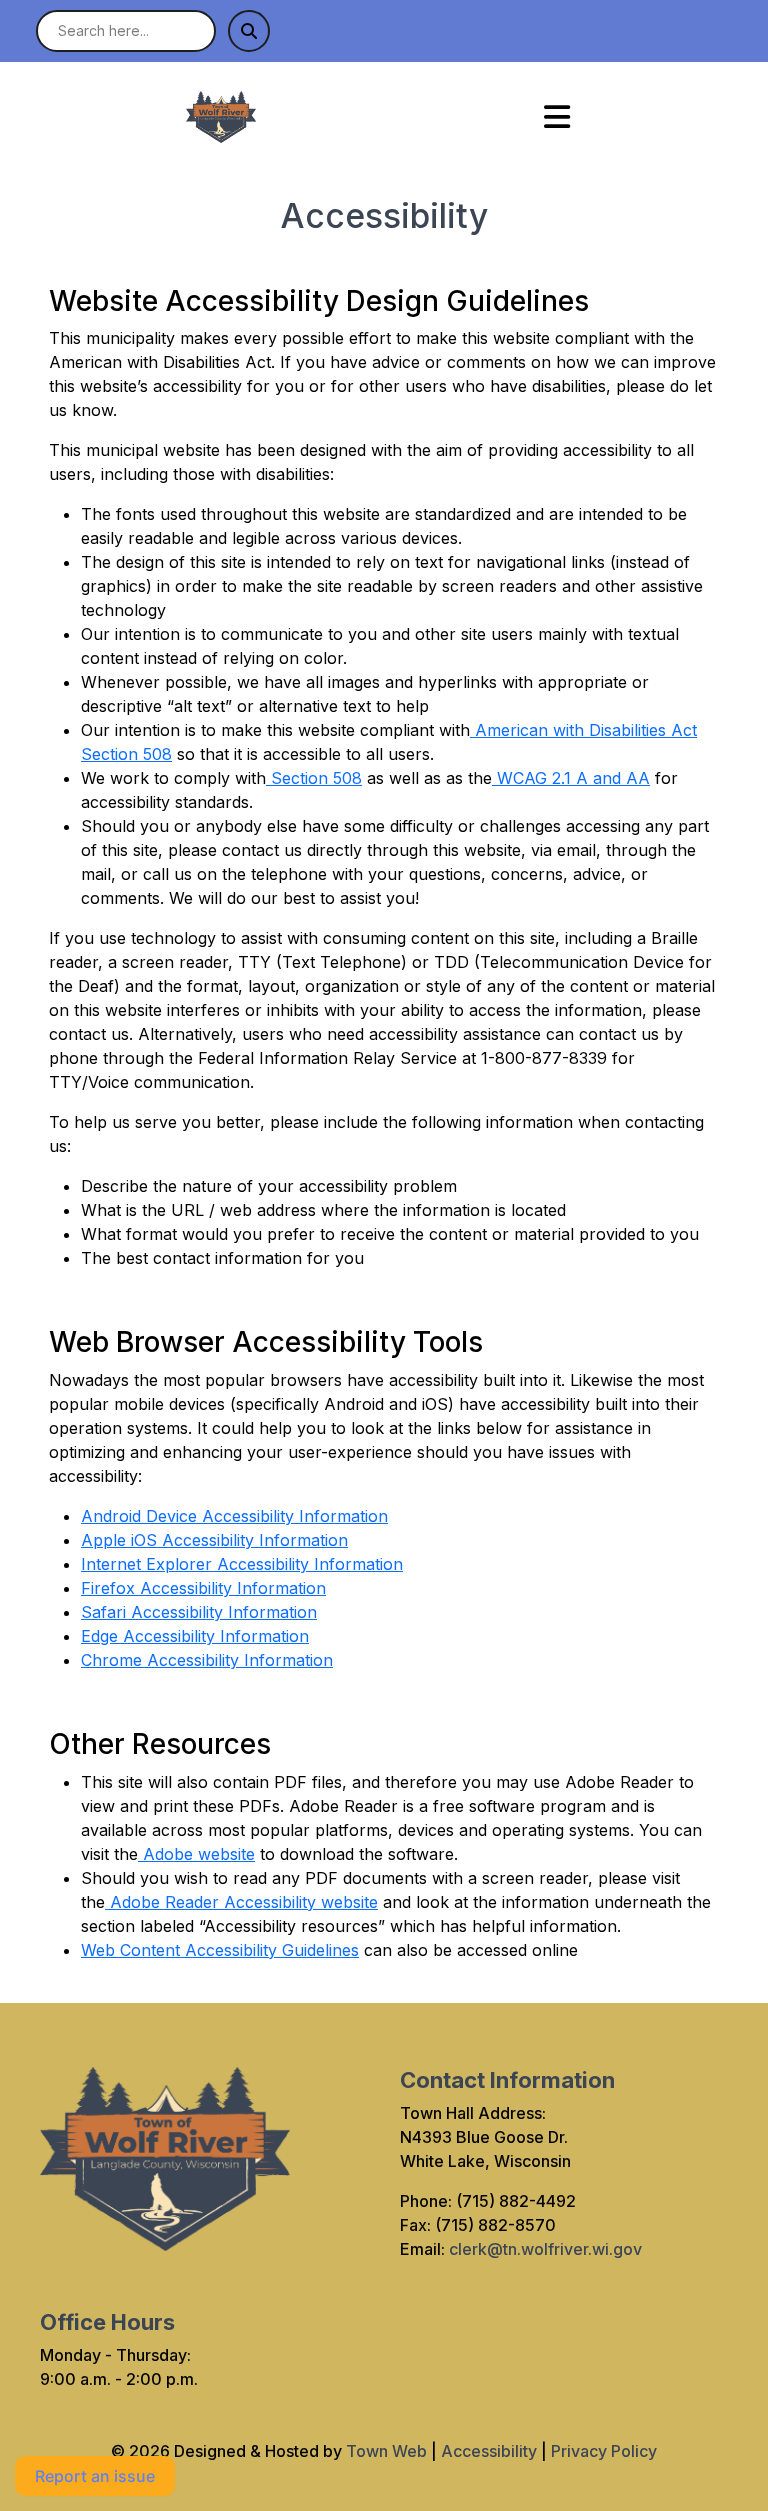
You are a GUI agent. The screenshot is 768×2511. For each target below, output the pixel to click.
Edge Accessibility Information (195, 1636)
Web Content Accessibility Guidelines (220, 1950)
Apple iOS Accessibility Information (214, 1540)
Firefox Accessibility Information (203, 1588)
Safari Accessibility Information (199, 1612)
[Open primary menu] (557, 117)
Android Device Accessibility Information (234, 1516)
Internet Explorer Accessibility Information (242, 1564)
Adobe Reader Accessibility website (241, 1902)
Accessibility (489, 2451)
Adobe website (196, 1854)
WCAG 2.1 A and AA (571, 778)
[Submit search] (249, 31)
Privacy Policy (604, 2451)
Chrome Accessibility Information (207, 1660)
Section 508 (314, 778)
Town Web (386, 2451)
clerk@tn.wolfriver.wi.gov (545, 2249)
